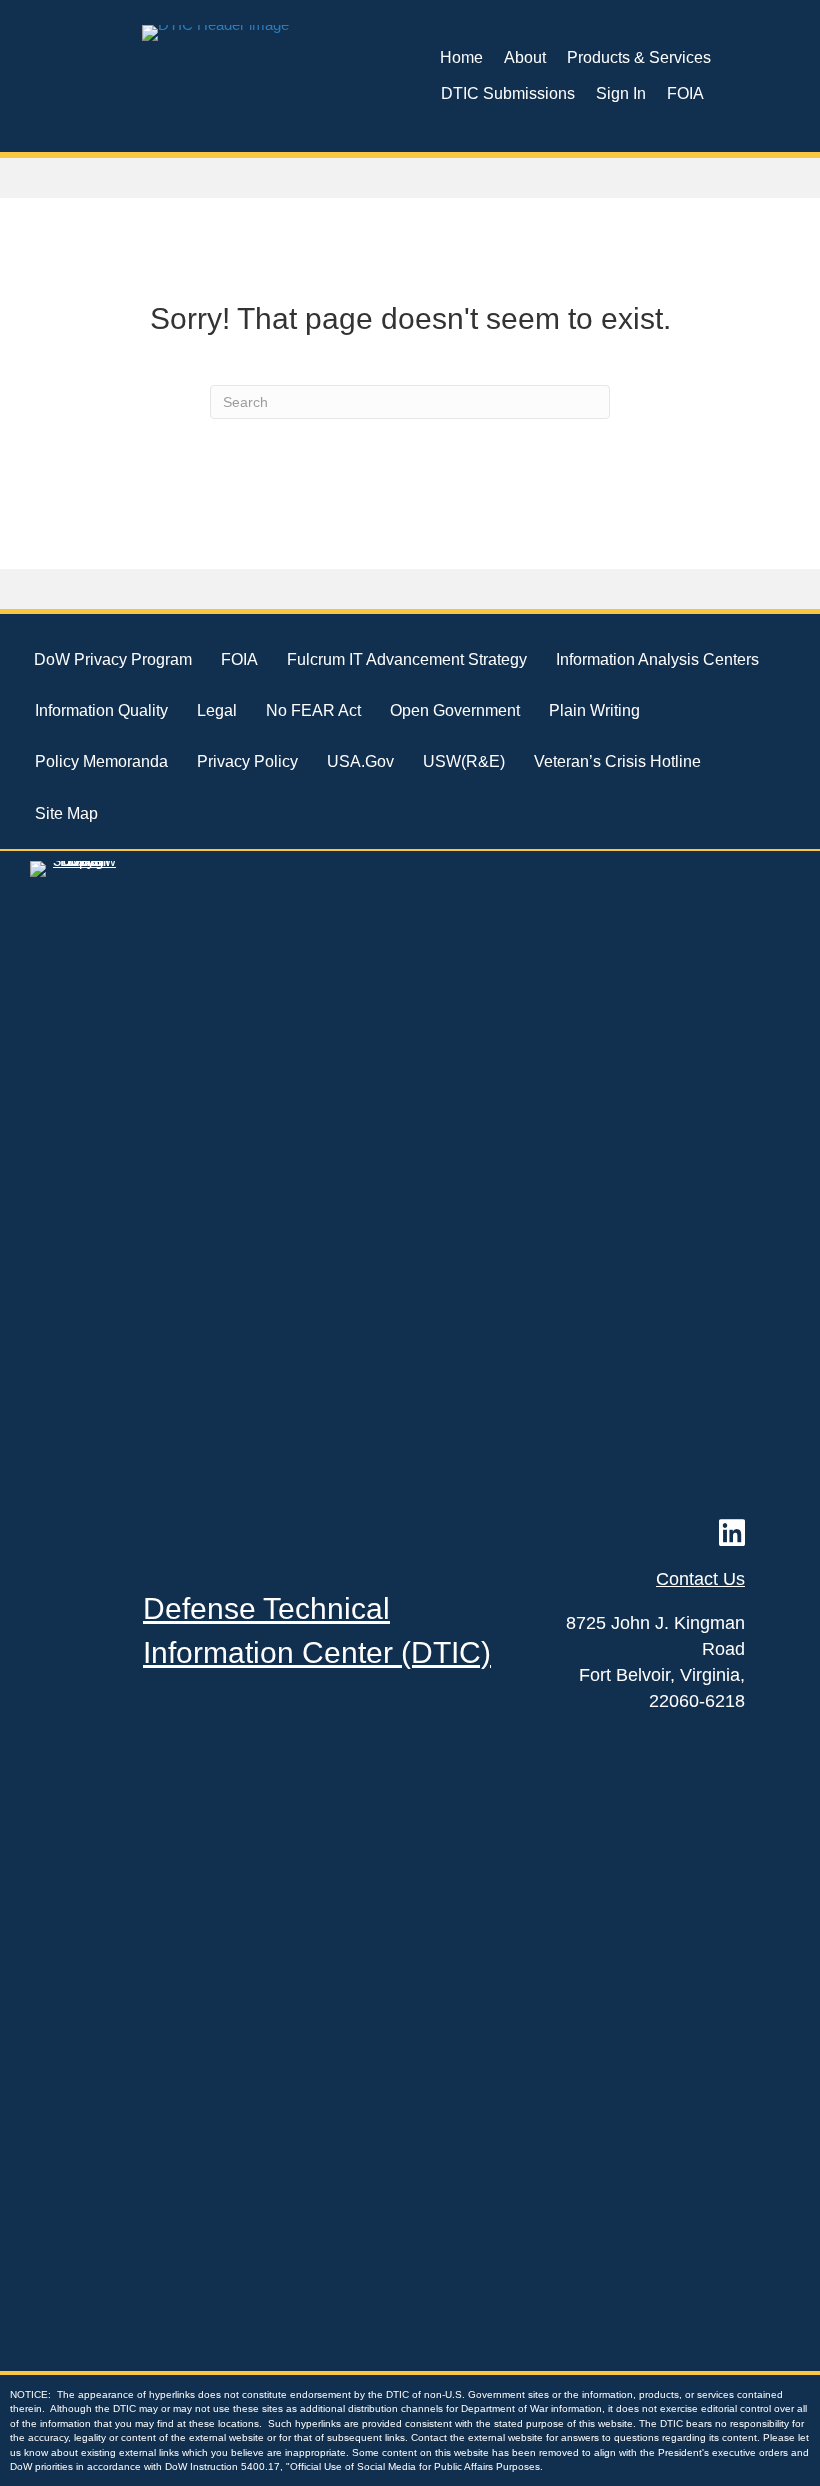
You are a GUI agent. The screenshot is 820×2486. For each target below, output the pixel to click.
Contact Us (700, 1579)
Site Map (66, 813)
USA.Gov (360, 761)
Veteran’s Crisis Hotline (617, 761)
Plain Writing (594, 710)
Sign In (621, 93)
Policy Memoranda (101, 761)
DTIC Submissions (508, 93)
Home (461, 57)
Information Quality (101, 710)
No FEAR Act (313, 710)
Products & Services (639, 57)
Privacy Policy (247, 761)
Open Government (455, 710)
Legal (217, 710)
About (525, 57)
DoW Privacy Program (113, 659)
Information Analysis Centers (657, 659)
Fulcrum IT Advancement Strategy (407, 659)
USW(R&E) (464, 761)
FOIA (685, 93)
